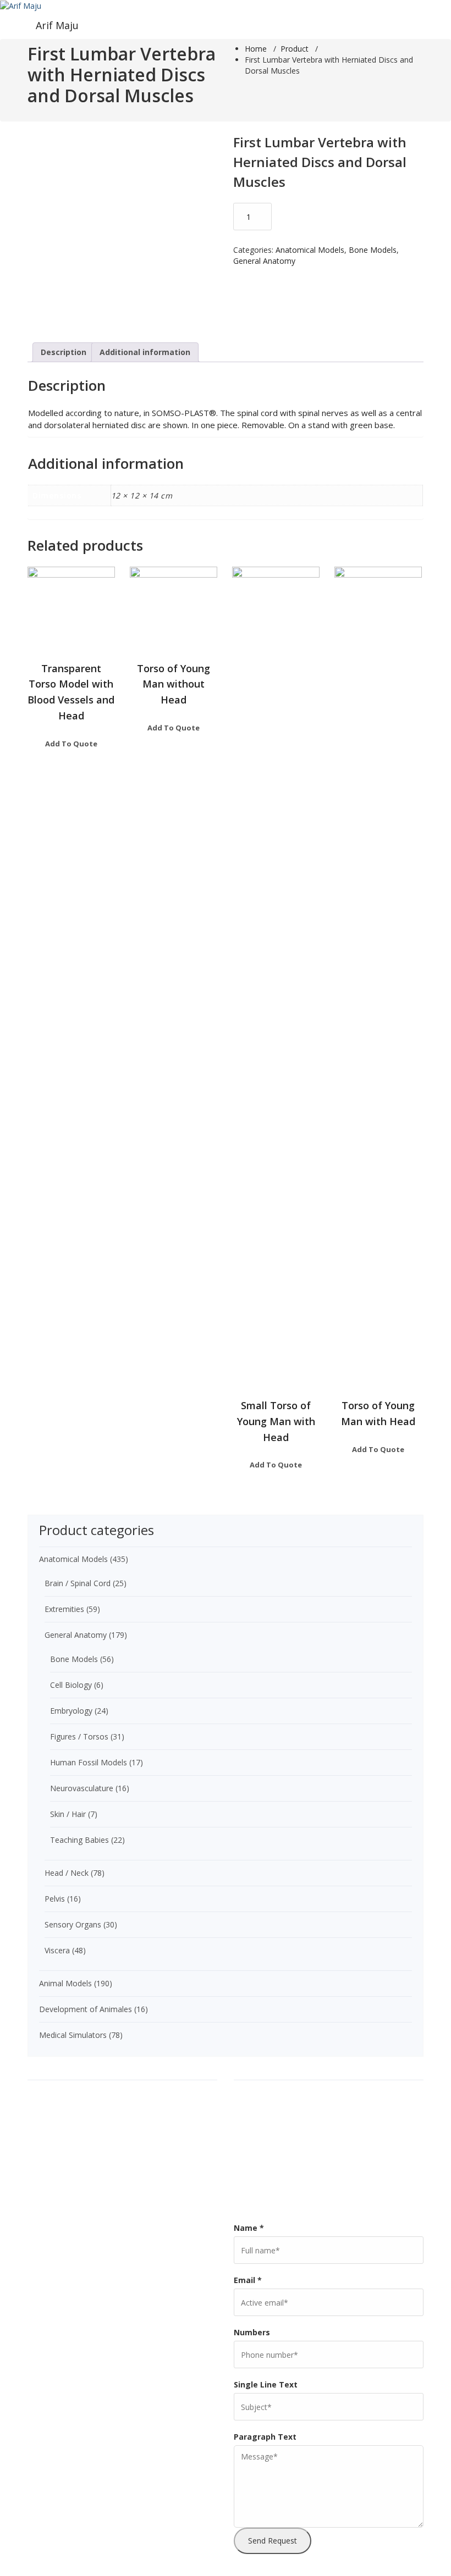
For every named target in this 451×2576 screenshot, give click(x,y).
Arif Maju (57, 25)
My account (261, 2177)
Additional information (145, 352)
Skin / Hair (68, 1814)
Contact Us (260, 2124)
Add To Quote (71, 744)
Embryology (71, 1711)
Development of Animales (86, 2009)
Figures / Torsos (79, 1736)
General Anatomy (264, 261)
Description (64, 352)
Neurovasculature (82, 1788)
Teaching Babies (79, 1840)
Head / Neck (67, 1873)
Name (249, 2228)
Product (295, 49)
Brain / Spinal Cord (78, 1583)
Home (256, 49)
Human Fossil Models (89, 1762)
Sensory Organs (73, 1924)
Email (248, 2280)
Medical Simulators (73, 2035)
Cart (248, 2089)
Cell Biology (71, 1685)
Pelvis (55, 1899)
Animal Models (65, 1983)
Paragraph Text (265, 2437)
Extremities (64, 1609)
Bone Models (373, 250)
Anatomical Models (310, 250)
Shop (250, 2195)
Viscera (57, 1950)
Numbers (252, 2332)
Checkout (257, 2107)
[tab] (64, 352)
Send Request (273, 2541)
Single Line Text (266, 2384)
